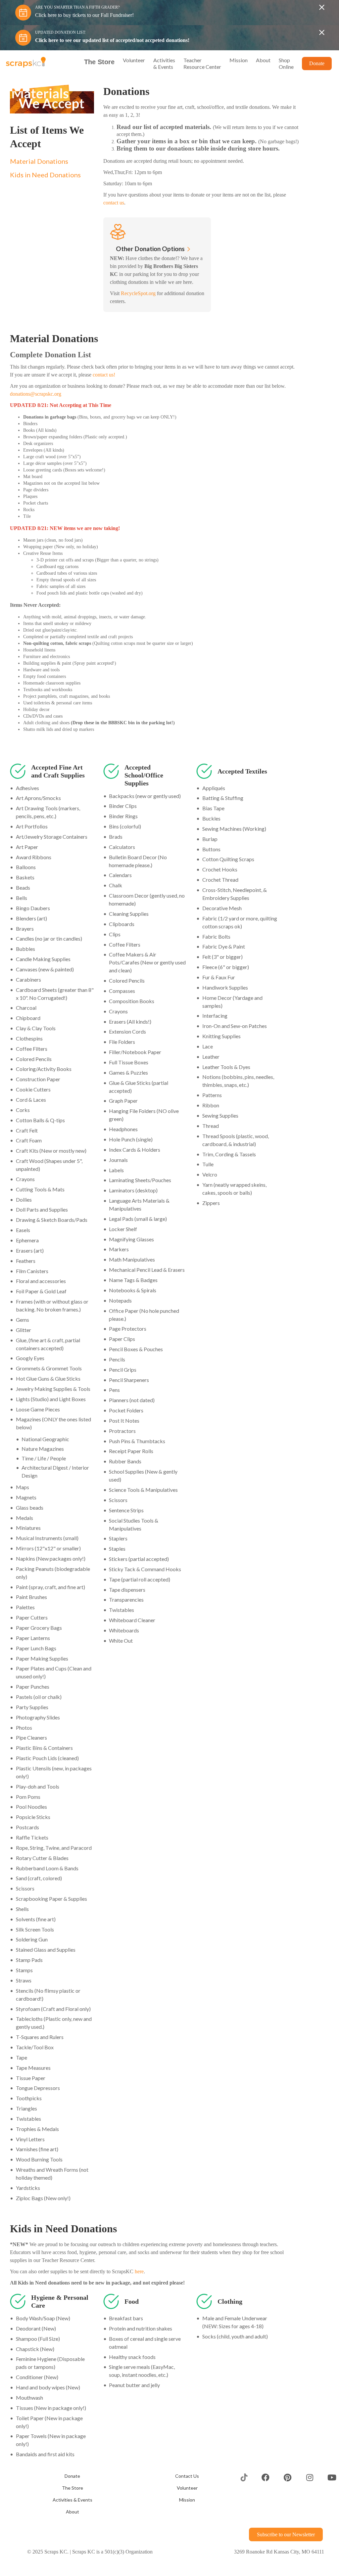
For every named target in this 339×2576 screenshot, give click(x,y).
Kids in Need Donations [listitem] (45, 175)
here (153, 2285)
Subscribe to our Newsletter (283, 2548)
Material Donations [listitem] (39, 161)
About (73, 2525)
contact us (131, 209)
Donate (72, 2490)
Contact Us (187, 2490)
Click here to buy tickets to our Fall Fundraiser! (89, 15)
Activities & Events (73, 2513)
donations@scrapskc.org (63, 408)
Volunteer (187, 2502)
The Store (73, 2502)
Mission (187, 2513)
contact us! (151, 388)
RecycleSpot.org (141, 307)
